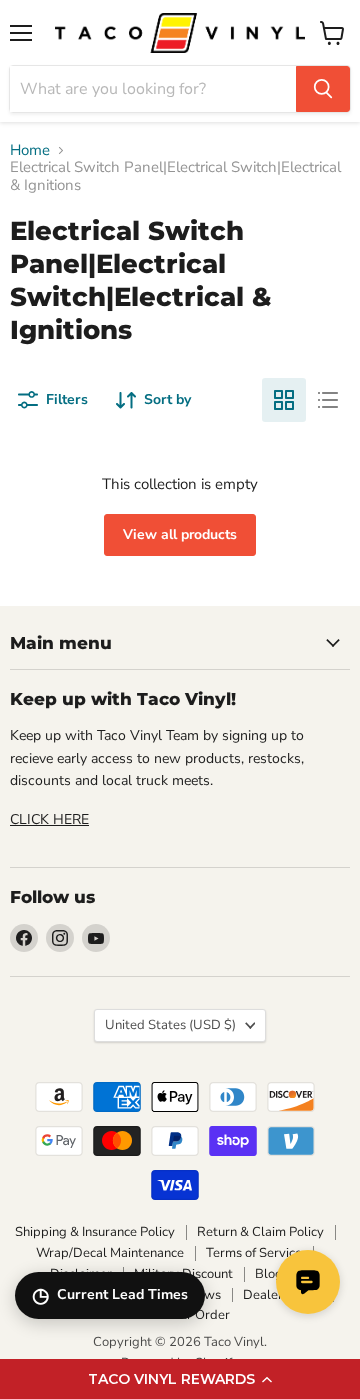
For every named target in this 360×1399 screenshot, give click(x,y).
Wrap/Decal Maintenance (110, 1253)
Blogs (272, 1274)
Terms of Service (254, 1253)
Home (30, 150)
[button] (180, 1379)
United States (170, 1025)
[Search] (323, 89)
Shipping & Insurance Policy (95, 1232)
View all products (180, 534)
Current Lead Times (110, 1295)
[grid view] (284, 400)
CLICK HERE (49, 819)
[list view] (328, 400)
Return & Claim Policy (260, 1232)
